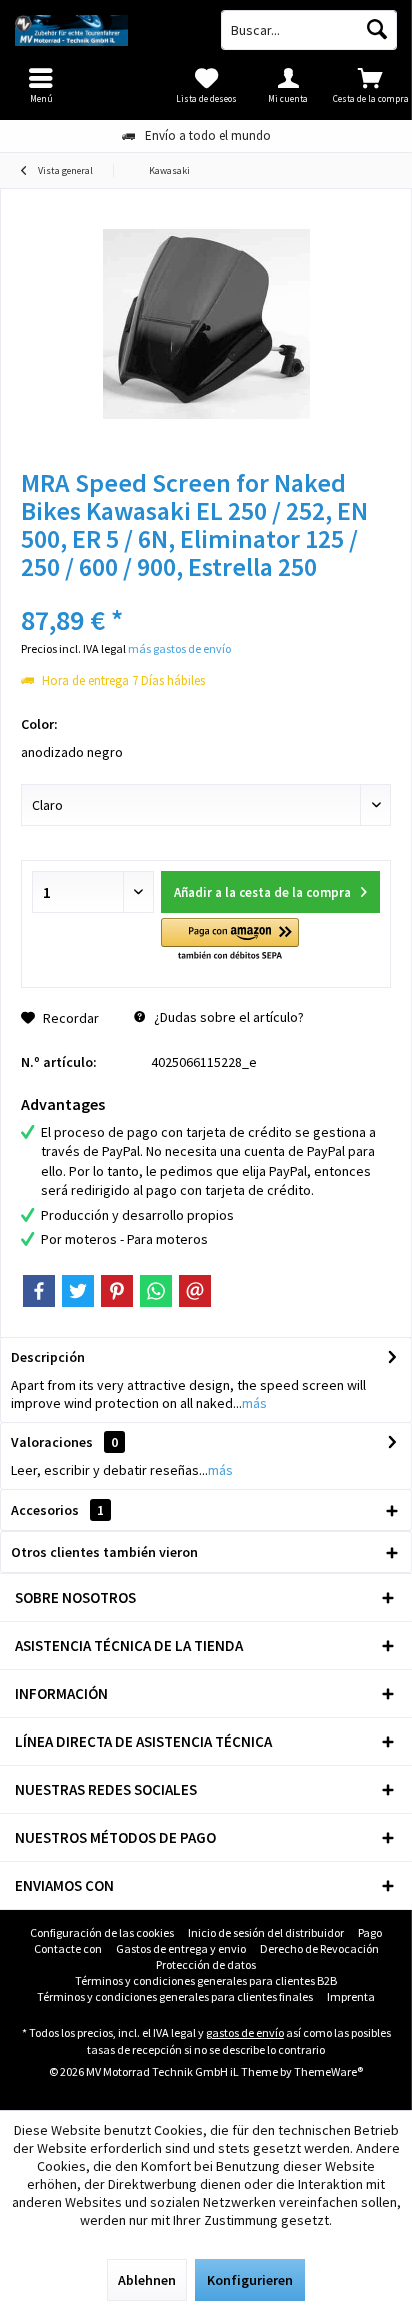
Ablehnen (147, 2280)
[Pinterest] (117, 1291)
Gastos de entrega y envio (181, 1948)
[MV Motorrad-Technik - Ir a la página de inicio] (103, 30)
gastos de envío (245, 2032)
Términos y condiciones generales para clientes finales (175, 1996)
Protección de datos (206, 1964)
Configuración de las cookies (102, 1932)
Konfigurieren (250, 2280)
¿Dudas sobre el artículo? (227, 1017)
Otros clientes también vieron (104, 1552)
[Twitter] (78, 1291)
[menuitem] (371, 85)
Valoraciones (52, 1442)
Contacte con (68, 1948)
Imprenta (351, 1996)
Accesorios (57, 1510)
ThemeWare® (328, 2071)
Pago (370, 1932)
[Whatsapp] (156, 1291)
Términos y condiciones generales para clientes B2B (206, 1980)
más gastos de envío (179, 648)
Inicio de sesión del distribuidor (266, 1932)
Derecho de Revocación (319, 1948)
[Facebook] (39, 1291)
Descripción (48, 1357)
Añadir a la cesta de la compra (262, 892)
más (254, 1403)
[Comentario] (206, 593)
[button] (230, 940)
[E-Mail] (195, 1291)
